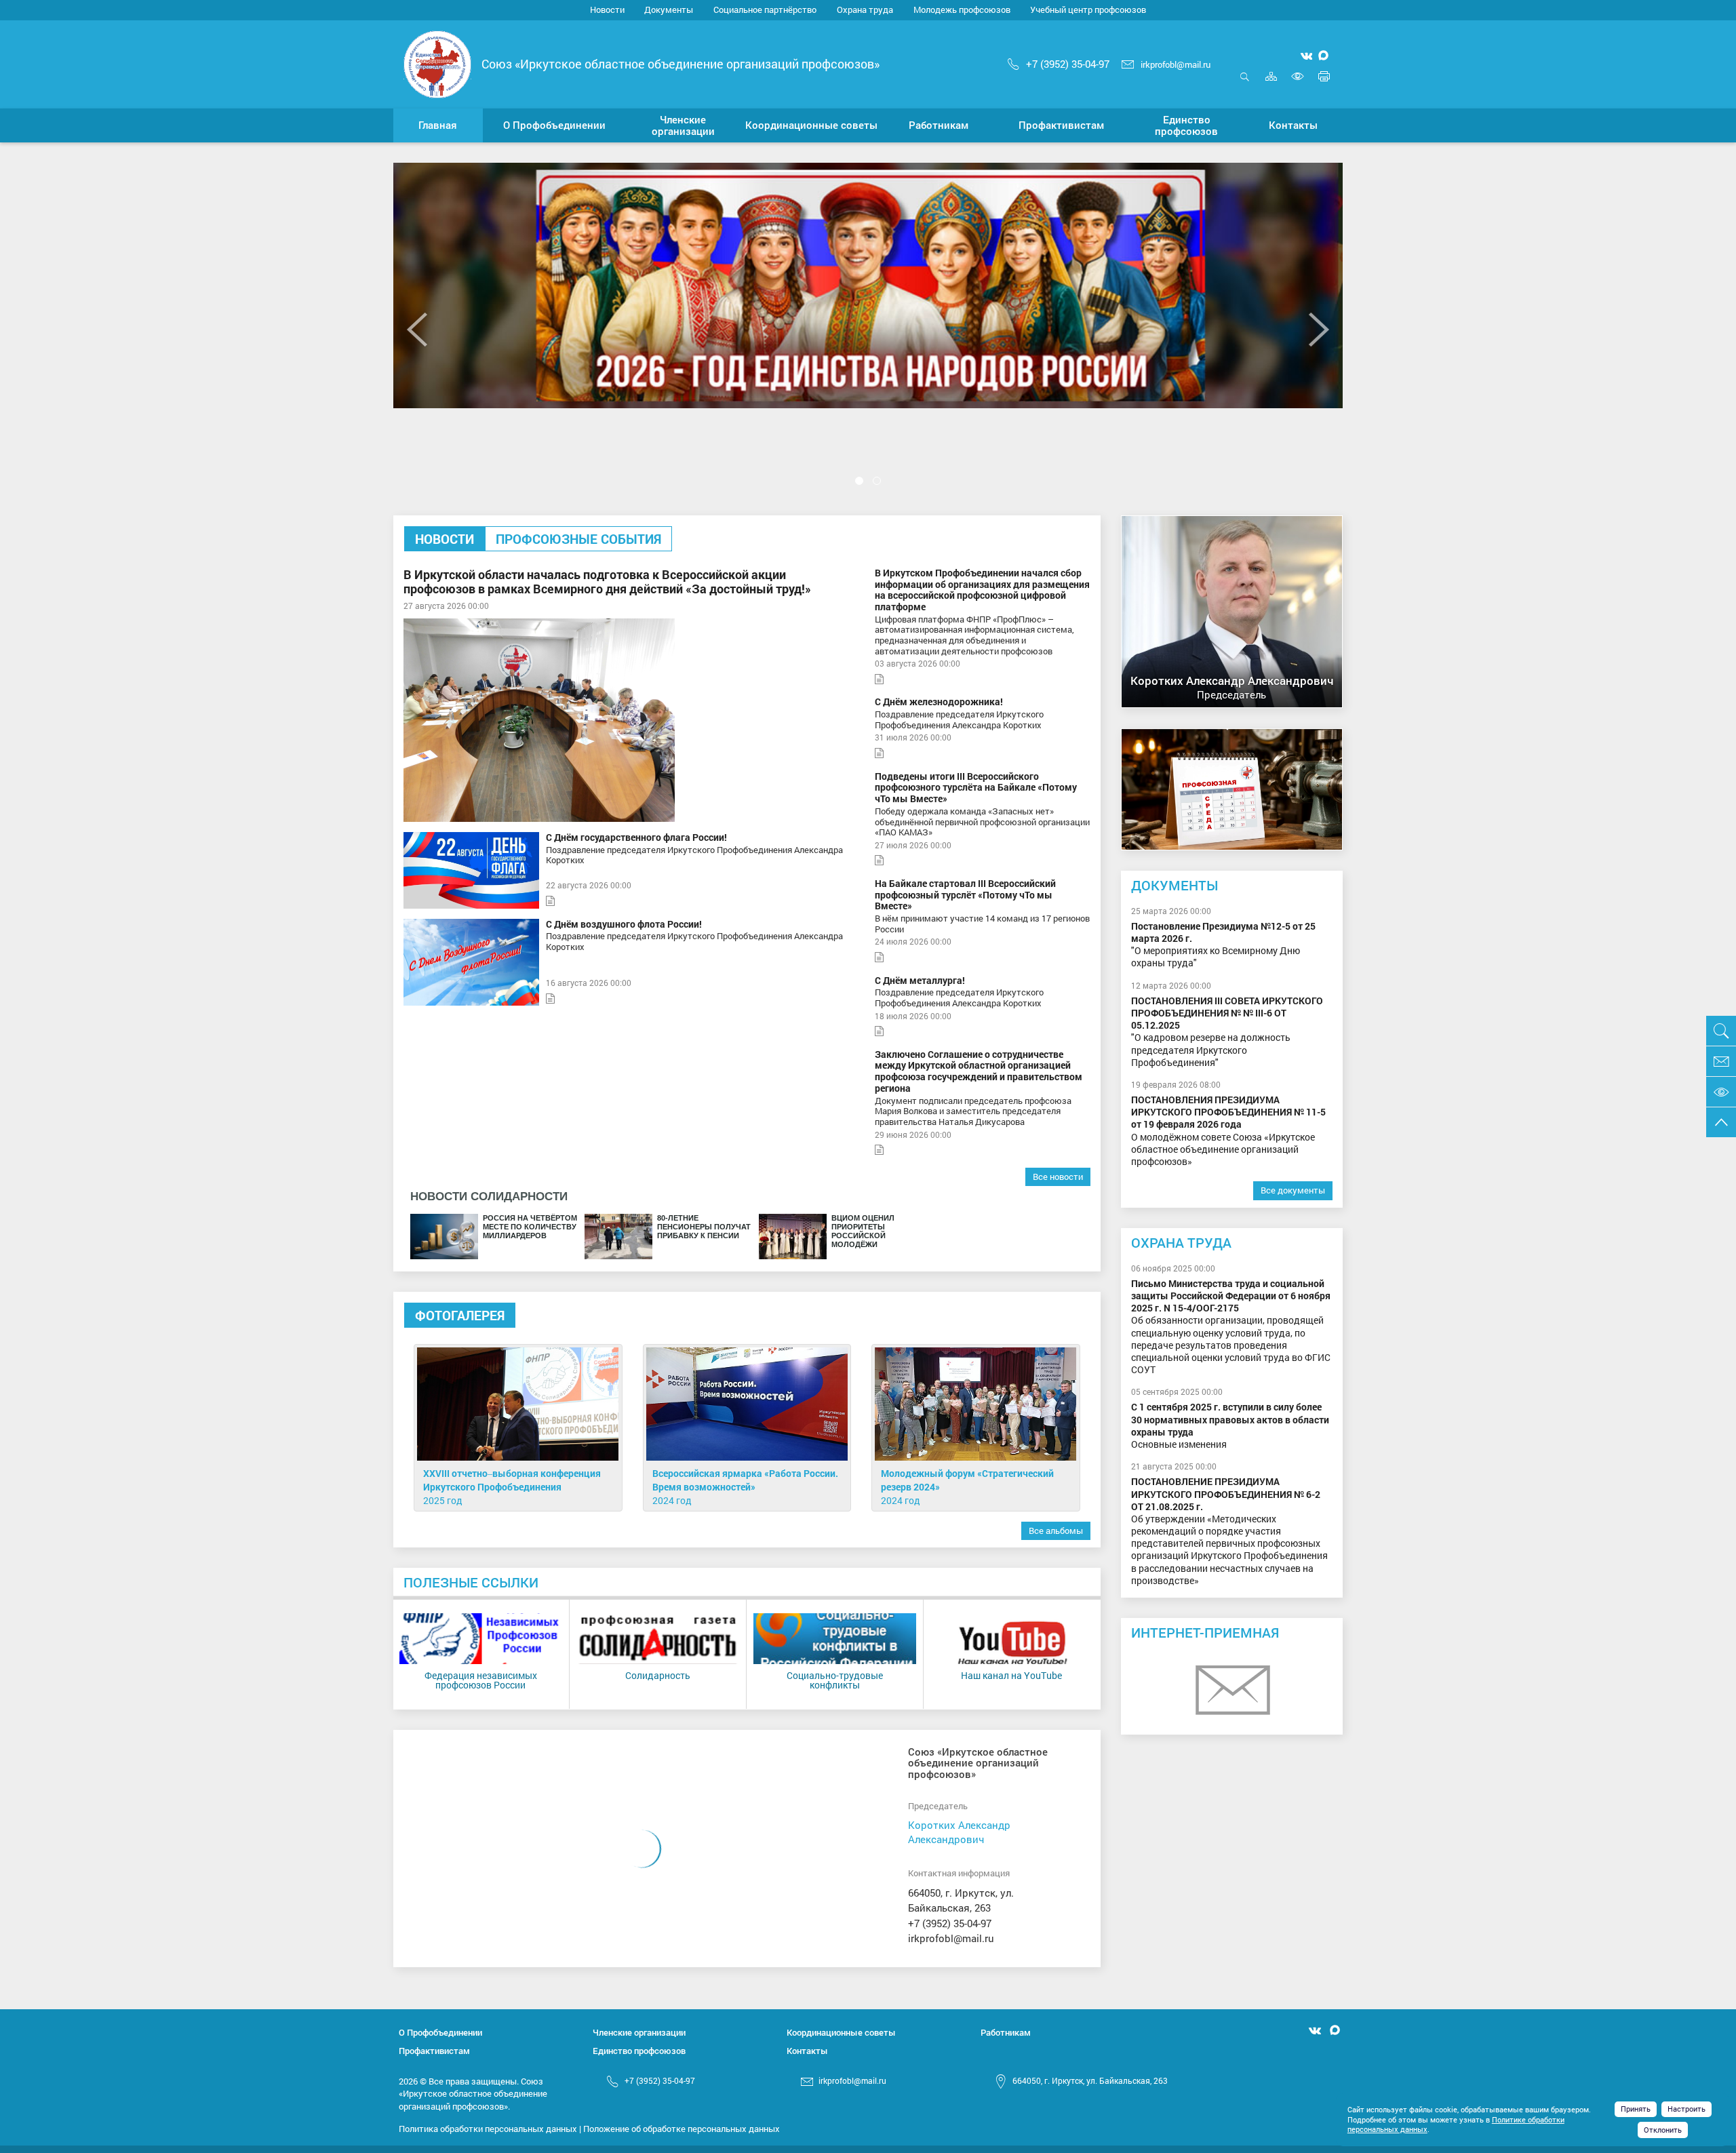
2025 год (443, 1500)
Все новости (1058, 1177)
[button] (555, 125)
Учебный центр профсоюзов (1088, 9)
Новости (607, 9)
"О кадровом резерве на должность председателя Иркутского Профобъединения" (1227, 1032)
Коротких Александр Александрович (959, 1832)
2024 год (672, 1500)
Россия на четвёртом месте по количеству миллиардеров (530, 1227)
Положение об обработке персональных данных (682, 2129)
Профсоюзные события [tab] (578, 539)
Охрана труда (865, 9)
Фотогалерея (460, 1315)
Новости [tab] (445, 539)
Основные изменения (1230, 1426)
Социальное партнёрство (765, 9)
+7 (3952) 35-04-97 (1068, 64)
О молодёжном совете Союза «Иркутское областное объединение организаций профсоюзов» (1228, 1131)
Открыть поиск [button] (1245, 84)
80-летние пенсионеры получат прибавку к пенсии (704, 1227)
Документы (669, 9)
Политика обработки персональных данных (488, 2129)
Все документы (1293, 1190)
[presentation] (417, 329)
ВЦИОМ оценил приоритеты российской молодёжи (863, 1231)
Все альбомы (1056, 1530)
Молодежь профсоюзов (962, 9)
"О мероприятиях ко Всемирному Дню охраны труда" (1223, 945)
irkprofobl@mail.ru (1176, 64)
